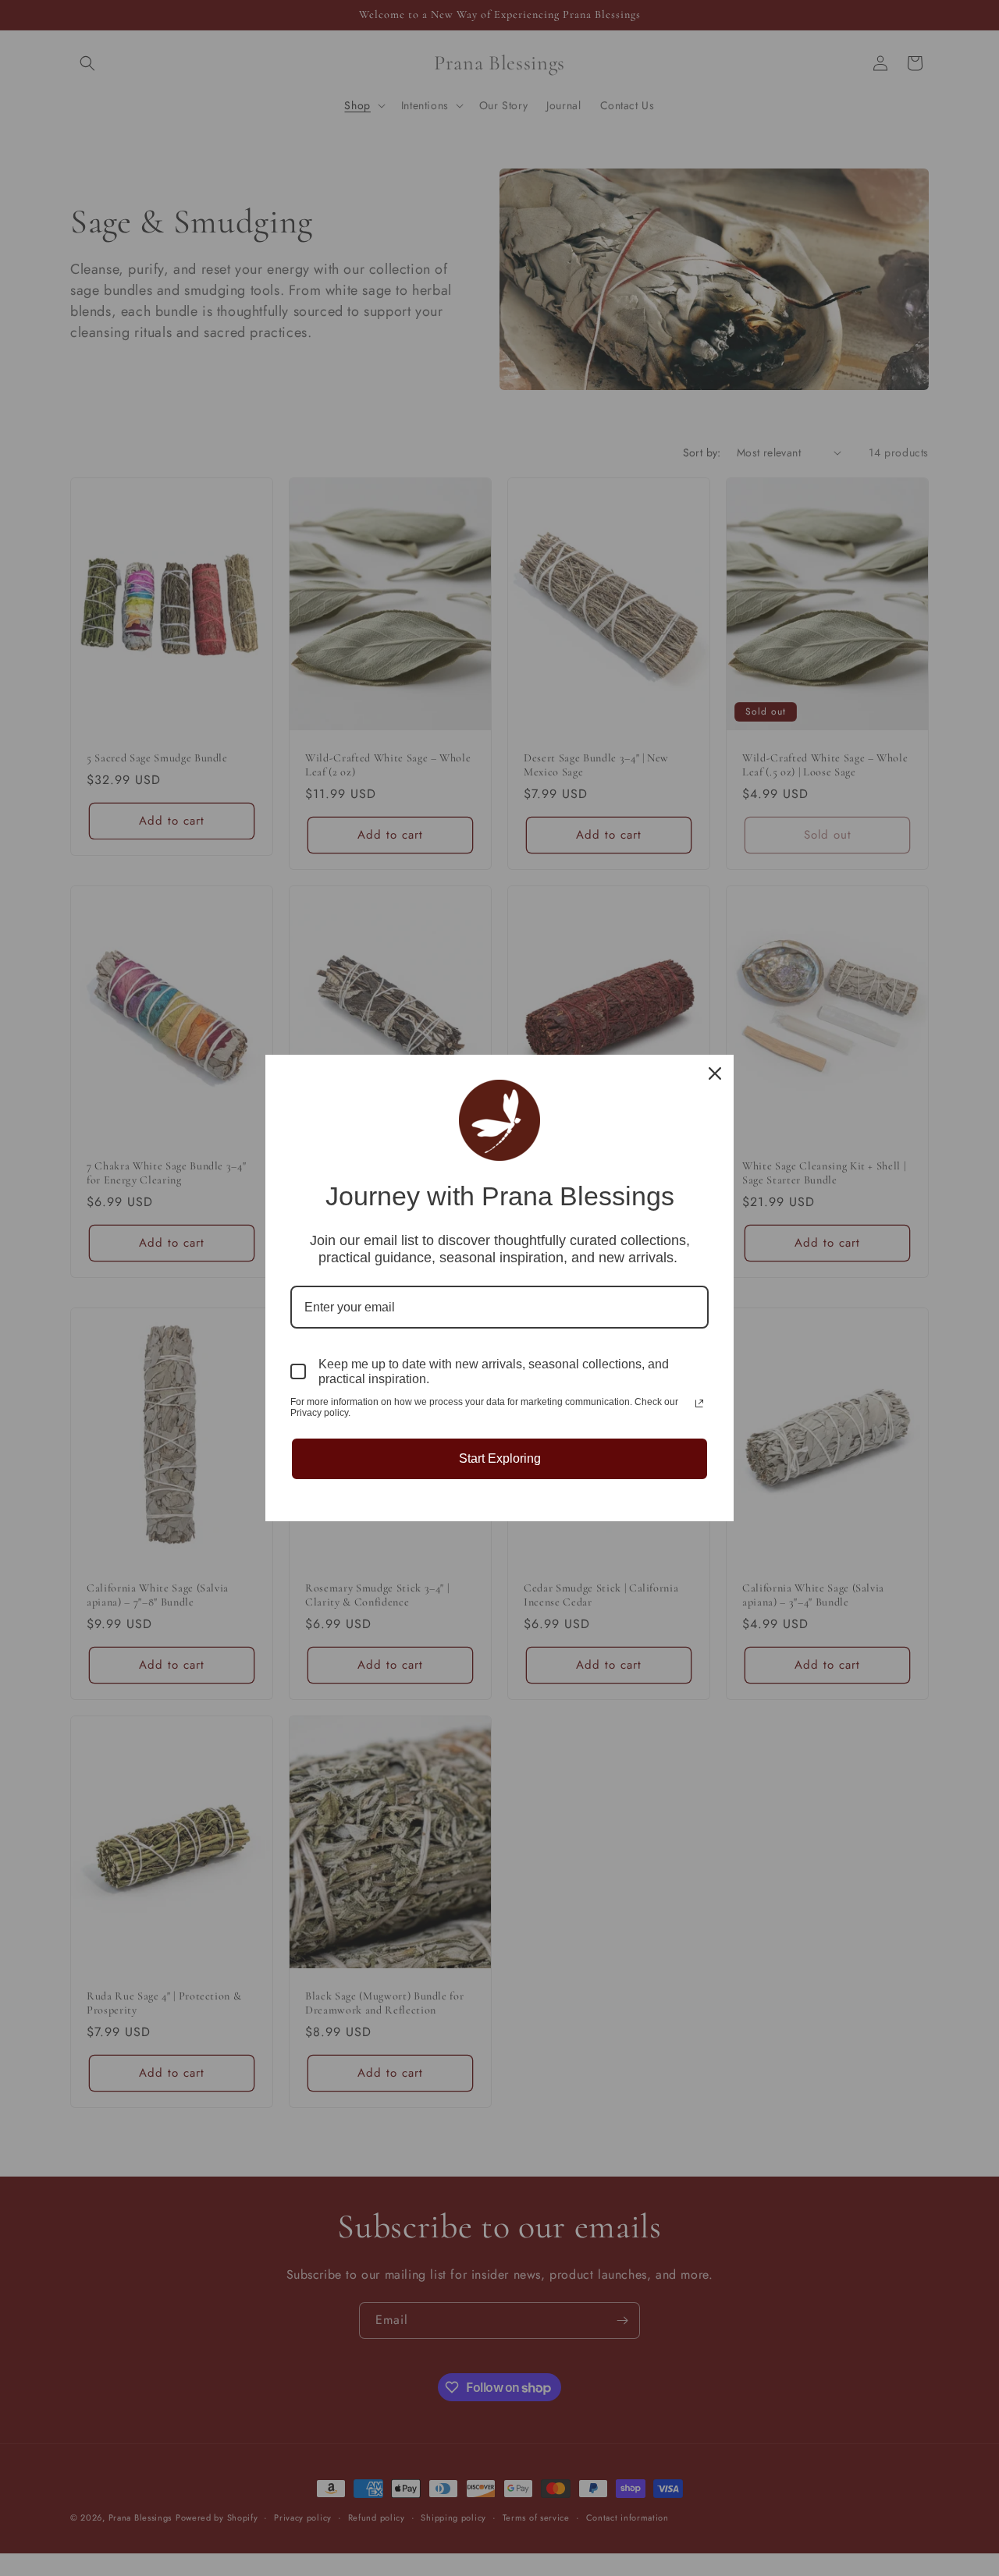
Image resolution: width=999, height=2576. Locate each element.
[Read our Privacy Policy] (699, 1403)
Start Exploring (500, 1458)
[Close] (715, 1073)
